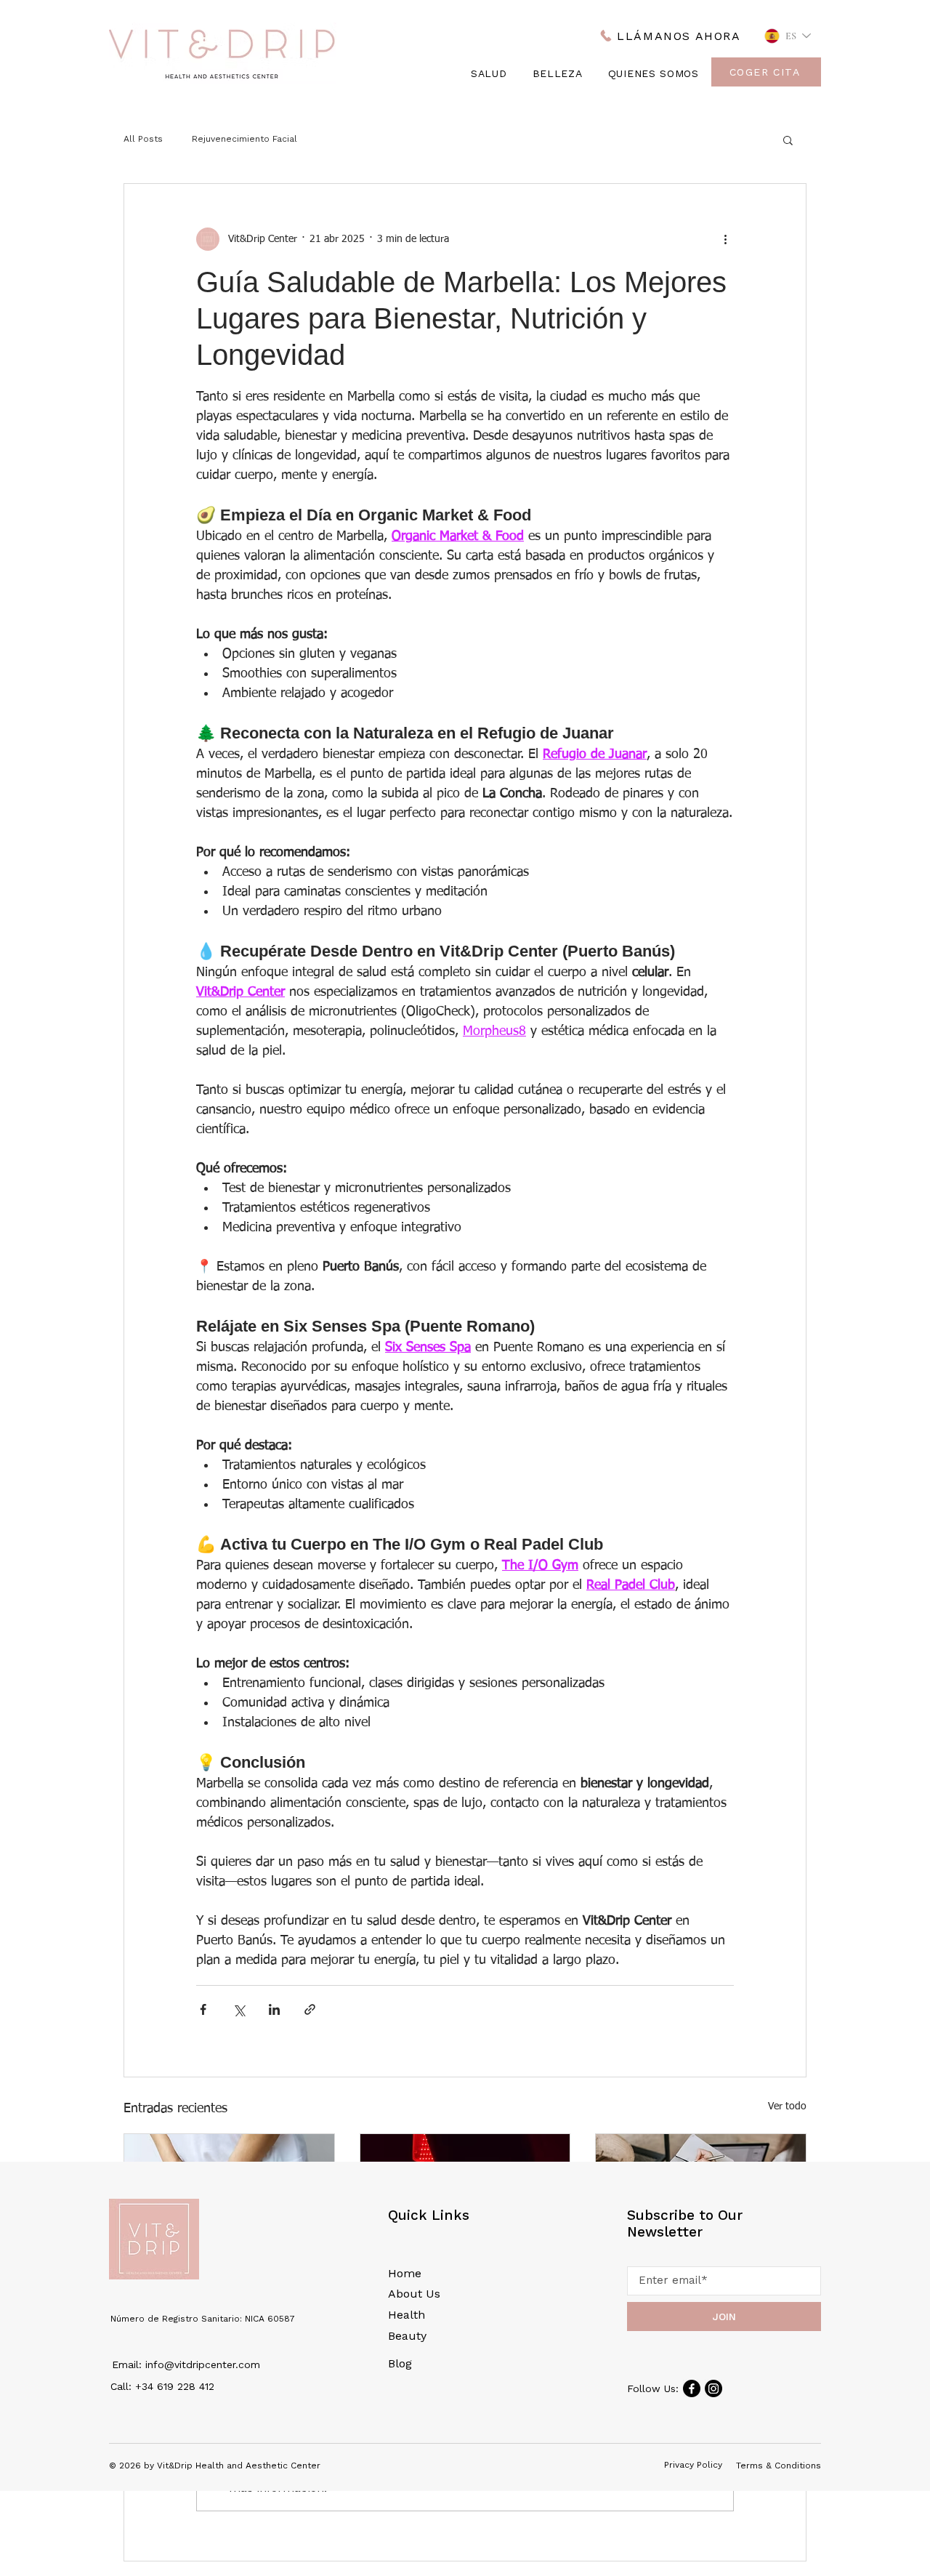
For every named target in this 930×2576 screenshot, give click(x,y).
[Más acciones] (725, 239)
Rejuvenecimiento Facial (244, 139)
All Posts (143, 139)
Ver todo (787, 2106)
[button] (788, 140)
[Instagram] (713, 2388)
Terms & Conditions (779, 2466)
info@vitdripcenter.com (203, 2364)
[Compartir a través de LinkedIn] (274, 2009)
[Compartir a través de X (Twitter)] (239, 2009)
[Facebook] (692, 2388)
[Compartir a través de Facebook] (203, 2009)
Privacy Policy (693, 2465)
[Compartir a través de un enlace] (310, 2009)
